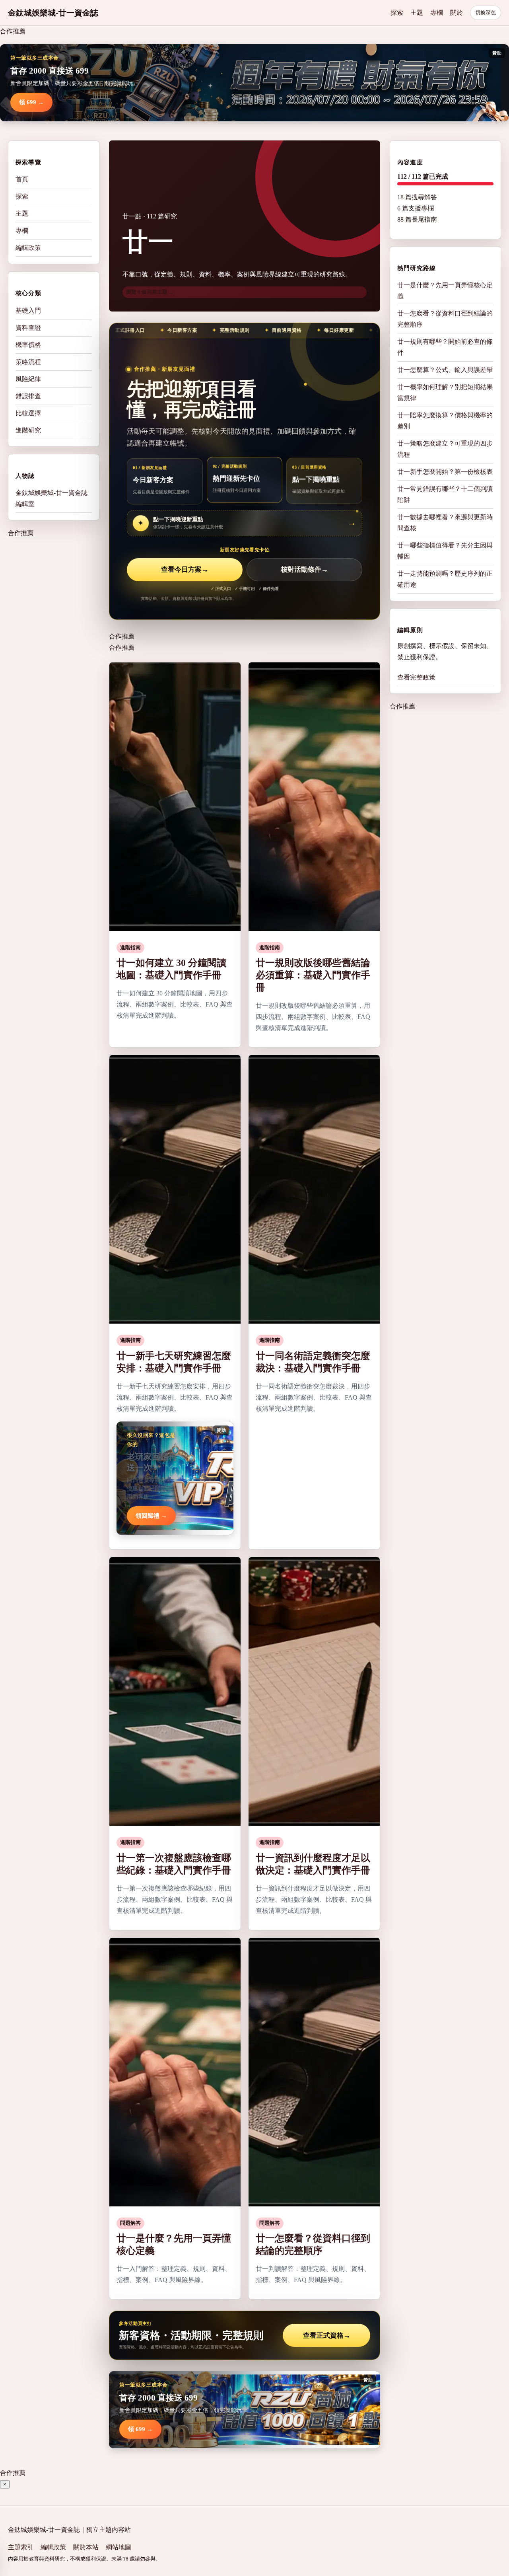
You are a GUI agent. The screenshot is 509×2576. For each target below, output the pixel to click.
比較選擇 (28, 413)
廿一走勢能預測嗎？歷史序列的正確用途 (445, 579)
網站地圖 (119, 2547)
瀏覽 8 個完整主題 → (150, 292)
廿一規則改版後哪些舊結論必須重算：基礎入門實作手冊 (313, 975)
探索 (397, 13)
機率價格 (28, 344)
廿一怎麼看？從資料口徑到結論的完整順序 (445, 319)
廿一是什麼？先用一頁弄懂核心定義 (445, 291)
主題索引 (21, 2547)
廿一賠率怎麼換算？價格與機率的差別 (445, 421)
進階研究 (28, 430)
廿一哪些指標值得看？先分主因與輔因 (445, 551)
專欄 (437, 13)
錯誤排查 (28, 396)
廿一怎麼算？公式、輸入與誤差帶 (445, 370)
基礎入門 (28, 310)
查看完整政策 (416, 677)
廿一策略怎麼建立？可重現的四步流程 (445, 449)
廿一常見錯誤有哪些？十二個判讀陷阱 (445, 494)
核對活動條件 (304, 570)
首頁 (22, 179)
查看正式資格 (327, 2336)
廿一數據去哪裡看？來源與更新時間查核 (445, 523)
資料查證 (28, 327)
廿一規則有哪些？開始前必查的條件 (445, 347)
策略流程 (28, 361)
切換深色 (486, 13)
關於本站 (86, 2547)
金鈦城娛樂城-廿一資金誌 (53, 13)
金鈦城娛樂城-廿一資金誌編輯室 (51, 498)
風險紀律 (28, 379)
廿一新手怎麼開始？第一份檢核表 (445, 472)
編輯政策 (28, 248)
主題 (417, 13)
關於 (457, 13)
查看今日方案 (185, 570)
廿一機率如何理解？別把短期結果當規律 (445, 392)
